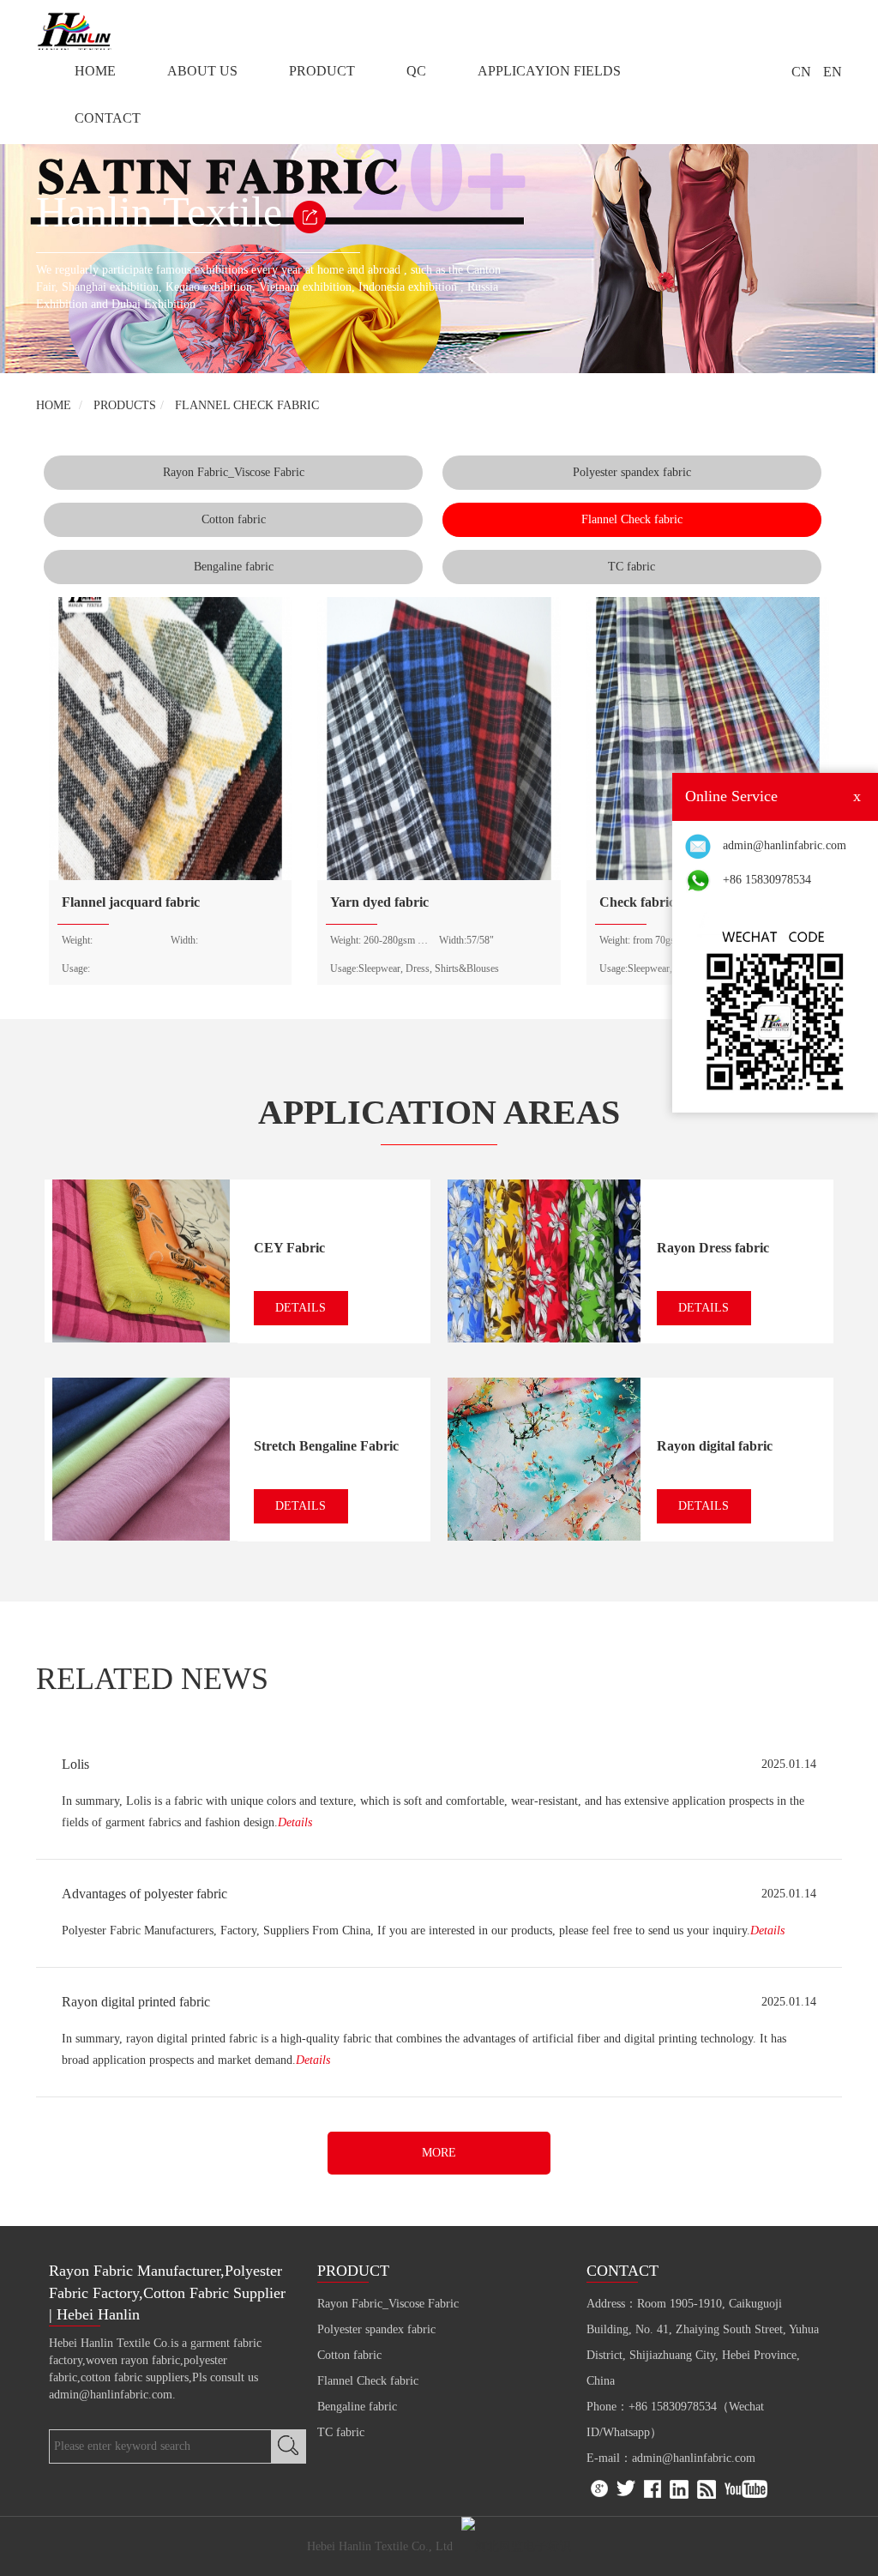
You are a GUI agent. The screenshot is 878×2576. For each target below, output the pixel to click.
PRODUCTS (125, 405)
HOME (95, 71)
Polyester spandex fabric (632, 472)
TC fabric (631, 567)
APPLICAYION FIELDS (549, 71)
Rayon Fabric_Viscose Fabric (234, 472)
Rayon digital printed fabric (136, 2002)
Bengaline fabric (234, 567)
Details (295, 1822)
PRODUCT (322, 71)
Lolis (75, 1764)
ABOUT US (202, 71)
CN (801, 72)
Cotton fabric (234, 519)
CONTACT (108, 118)
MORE (439, 2153)
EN (833, 72)
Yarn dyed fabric (379, 902)
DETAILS (301, 1308)
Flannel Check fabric (247, 405)
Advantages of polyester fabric (144, 1894)
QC (416, 71)
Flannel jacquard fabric (131, 902)
